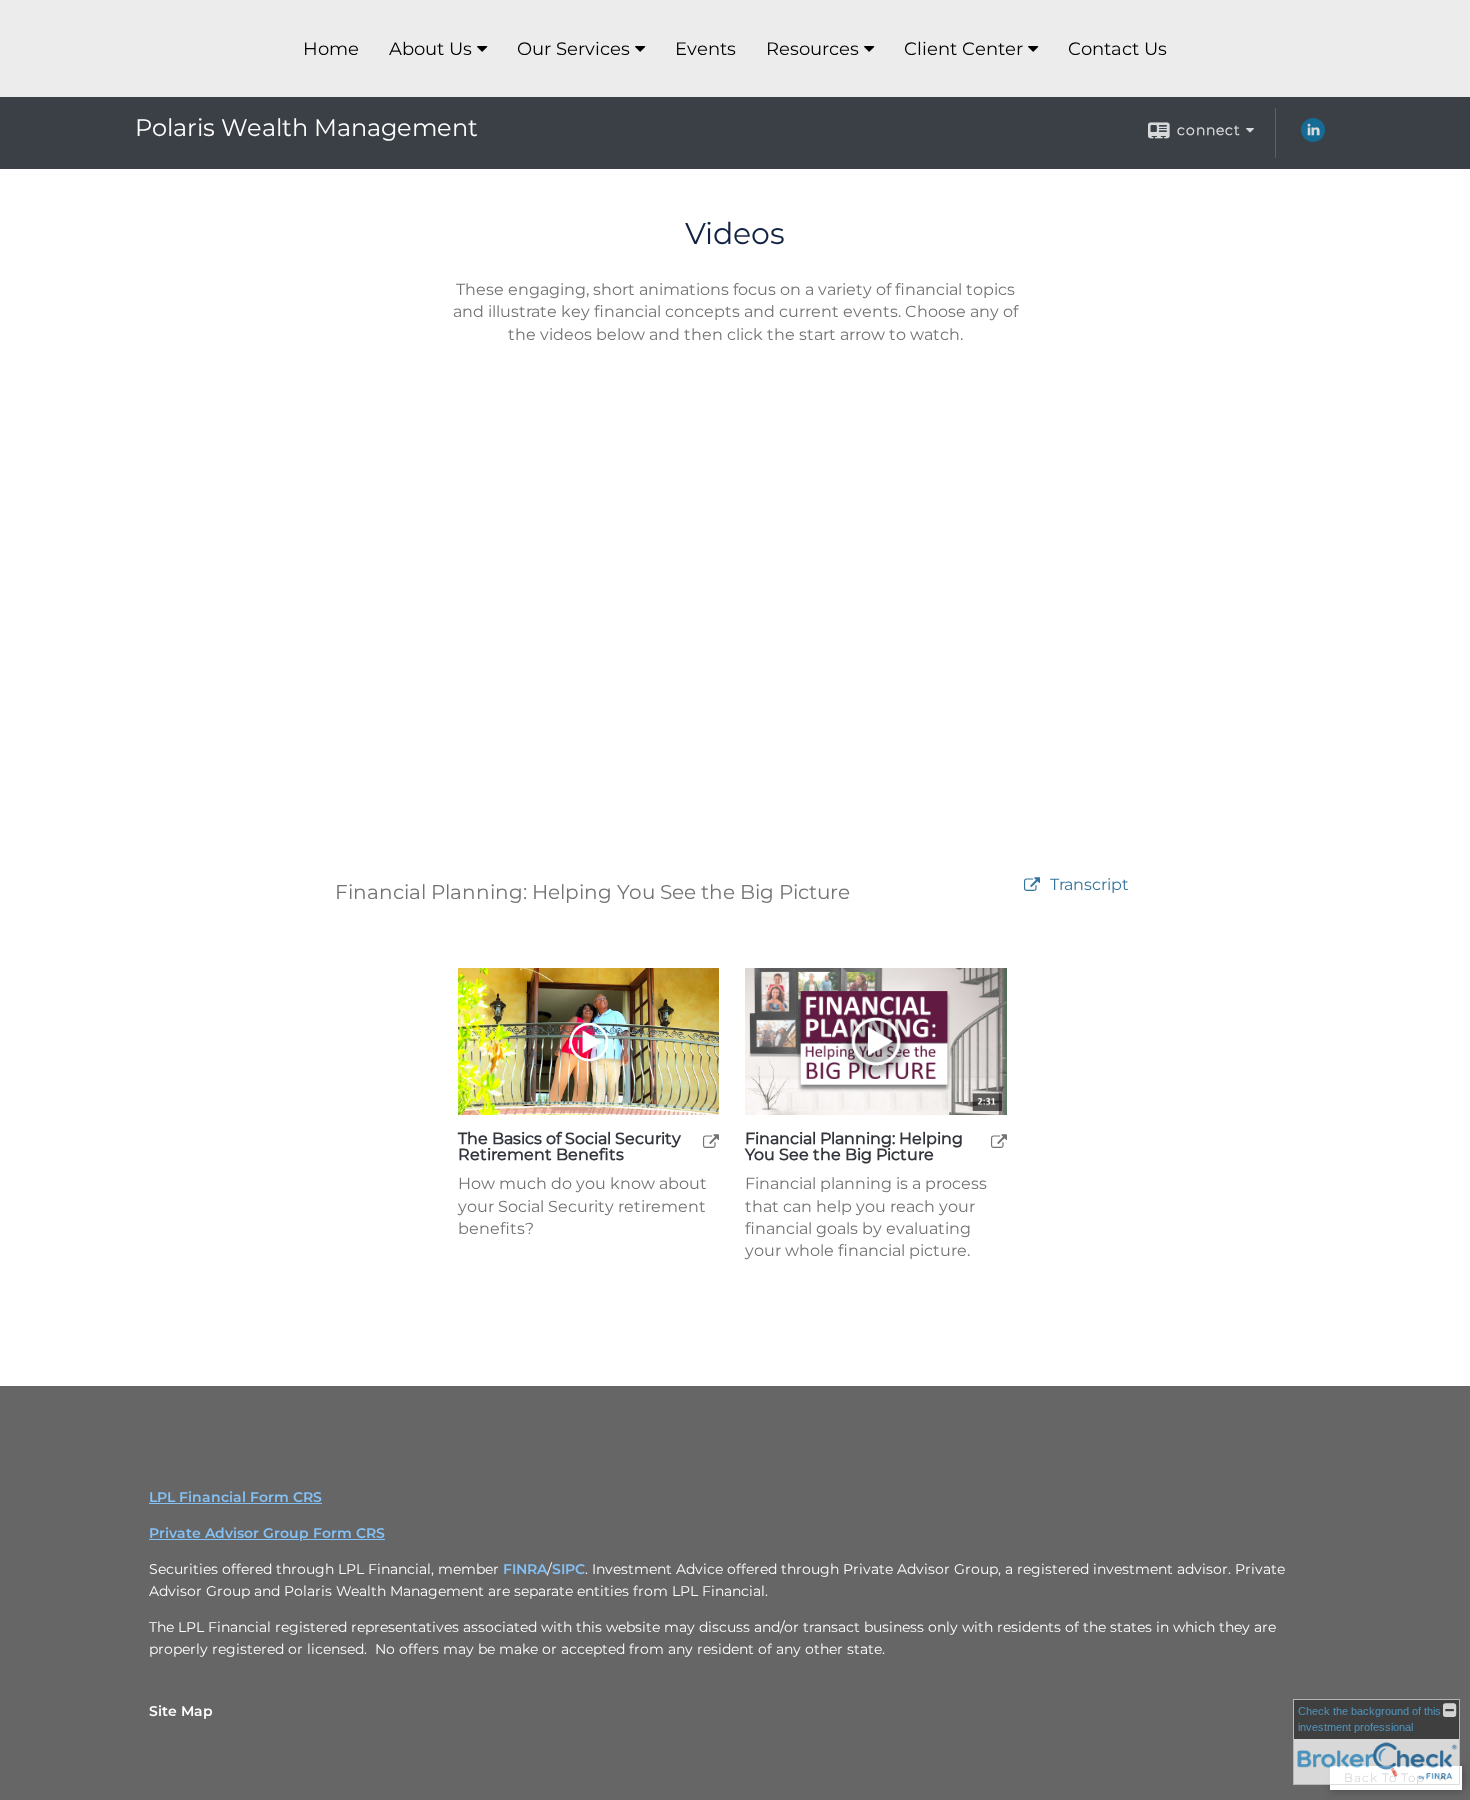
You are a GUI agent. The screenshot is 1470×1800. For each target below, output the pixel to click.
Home (331, 49)
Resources (812, 49)
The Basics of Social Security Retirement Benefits (569, 1147)
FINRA (525, 1569)
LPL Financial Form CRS (235, 1497)
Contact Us (1117, 49)
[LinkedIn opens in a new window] (1313, 137)
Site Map (181, 1711)
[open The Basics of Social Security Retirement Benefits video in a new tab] (711, 1140)
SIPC (568, 1569)
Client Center (963, 49)
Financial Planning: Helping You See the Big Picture (854, 1147)
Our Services (573, 49)
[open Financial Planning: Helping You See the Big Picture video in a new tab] (999, 1140)
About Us (430, 49)
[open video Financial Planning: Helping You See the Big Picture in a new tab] (1032, 885)
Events (705, 49)
